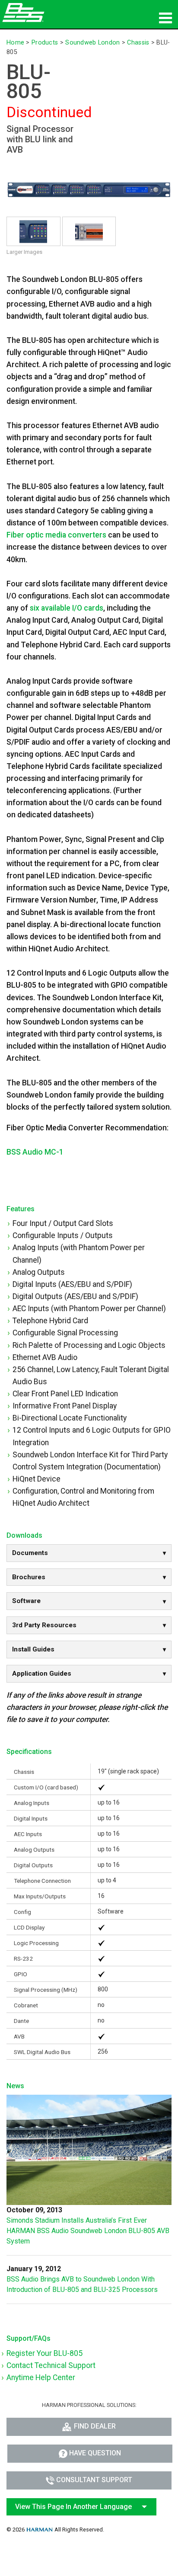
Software (26, 1601)
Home (15, 43)
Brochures (29, 1577)
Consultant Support (94, 2480)
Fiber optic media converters (56, 535)
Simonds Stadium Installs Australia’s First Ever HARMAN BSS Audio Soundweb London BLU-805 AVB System (88, 2231)
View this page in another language (73, 2507)
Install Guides (33, 1649)
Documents (30, 1553)
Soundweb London (92, 43)
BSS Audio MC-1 (35, 1152)
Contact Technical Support (51, 2365)
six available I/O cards (67, 608)
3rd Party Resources (44, 1625)
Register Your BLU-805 (44, 2353)
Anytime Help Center (41, 2378)
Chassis (138, 43)
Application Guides (42, 1674)
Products (45, 43)
